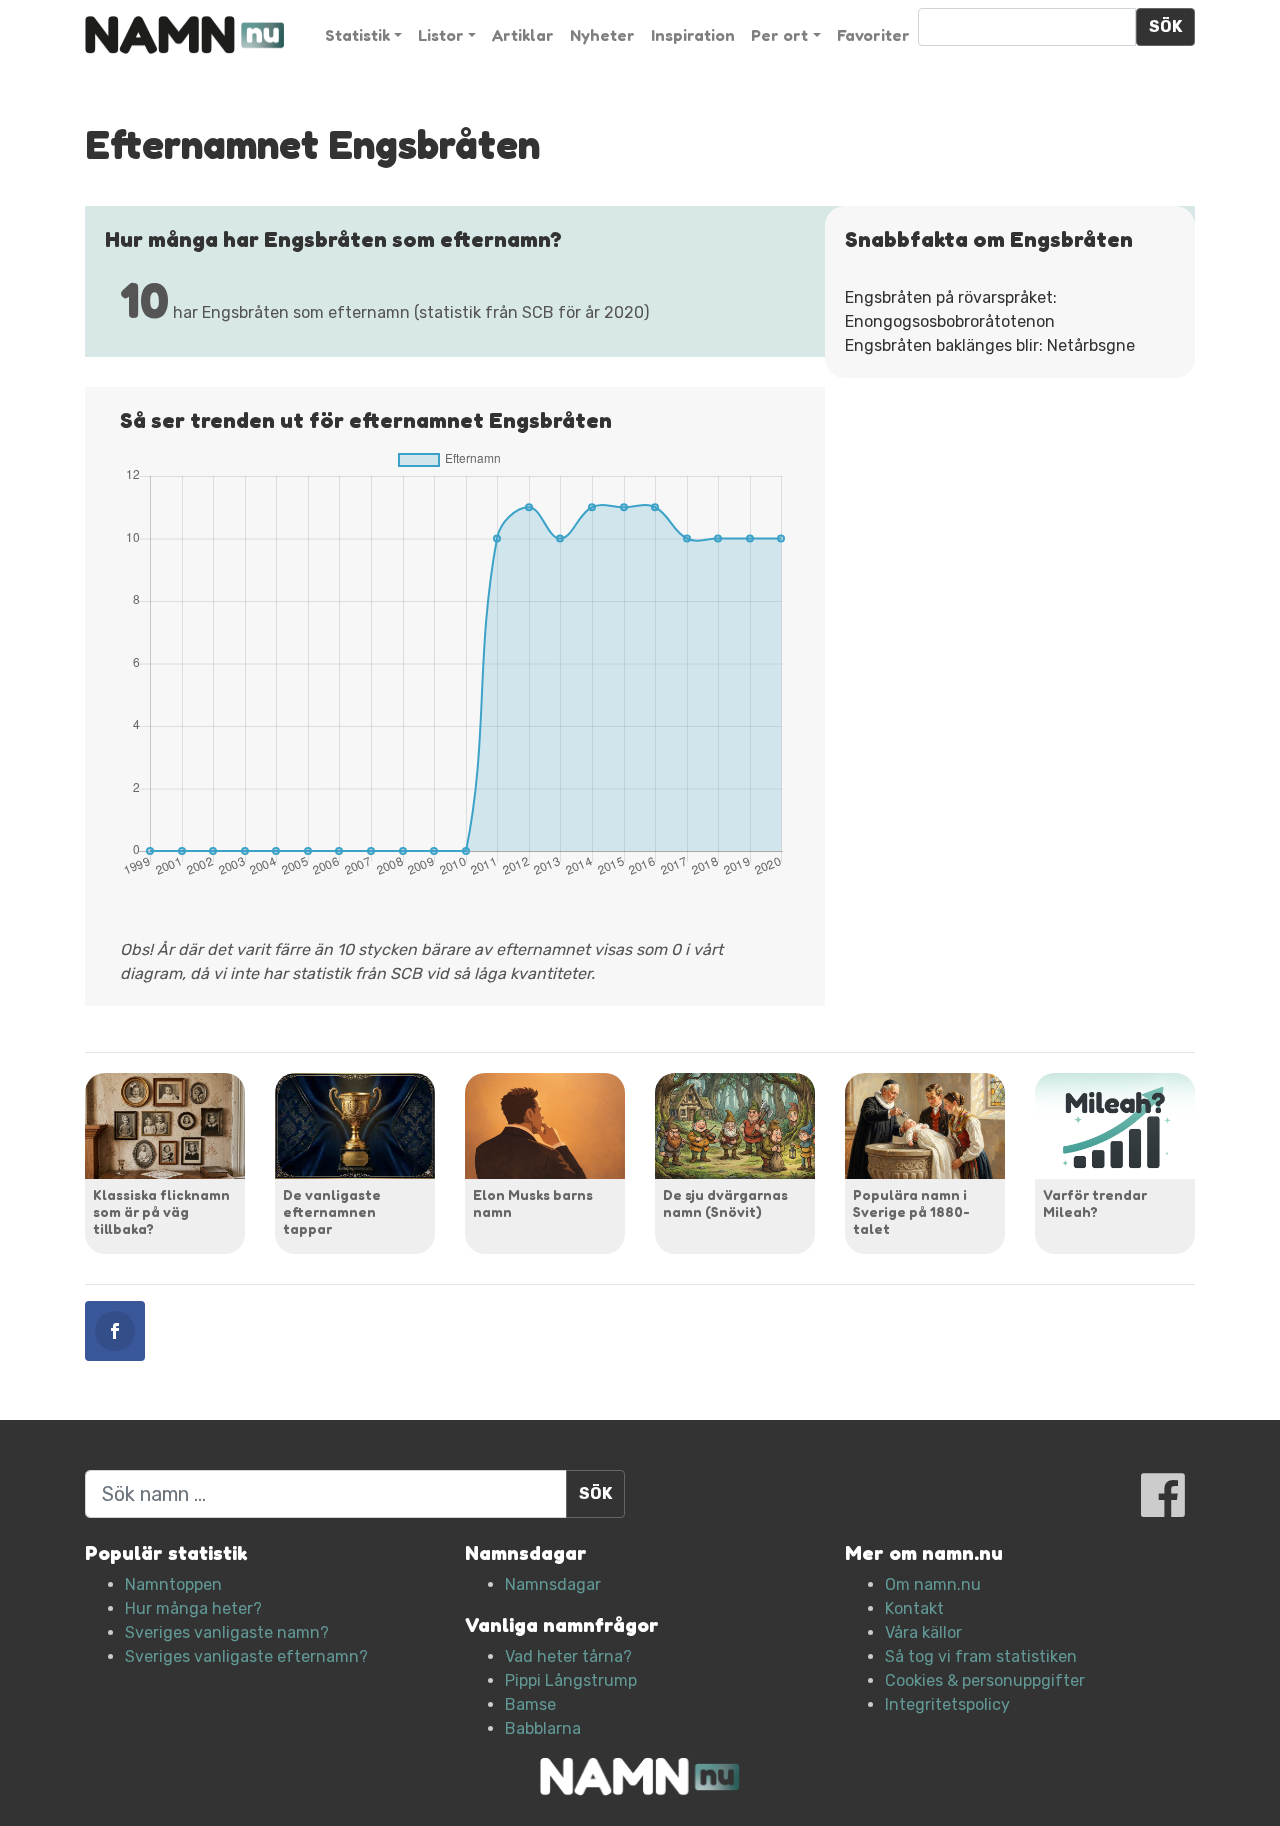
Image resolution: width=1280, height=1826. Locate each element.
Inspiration (693, 35)
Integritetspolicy (947, 1704)
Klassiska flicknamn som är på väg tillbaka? (161, 1211)
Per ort (779, 35)
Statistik (357, 35)
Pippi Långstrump (571, 1680)
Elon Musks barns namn (533, 1203)
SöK (1165, 26)
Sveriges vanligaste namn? (227, 1632)
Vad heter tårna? (568, 1656)
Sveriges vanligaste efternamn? (246, 1656)
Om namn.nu (933, 1584)
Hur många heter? (193, 1608)
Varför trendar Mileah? (1095, 1203)
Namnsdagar (553, 1584)
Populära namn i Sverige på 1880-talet (911, 1211)
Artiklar (523, 35)
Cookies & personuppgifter (985, 1680)
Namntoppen (173, 1584)
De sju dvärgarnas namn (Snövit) (725, 1203)
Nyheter (602, 35)
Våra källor (923, 1632)
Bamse (530, 1704)
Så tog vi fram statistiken (981, 1656)
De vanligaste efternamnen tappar (332, 1211)
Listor (441, 35)
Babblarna (543, 1728)
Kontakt (914, 1608)
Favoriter (873, 35)
